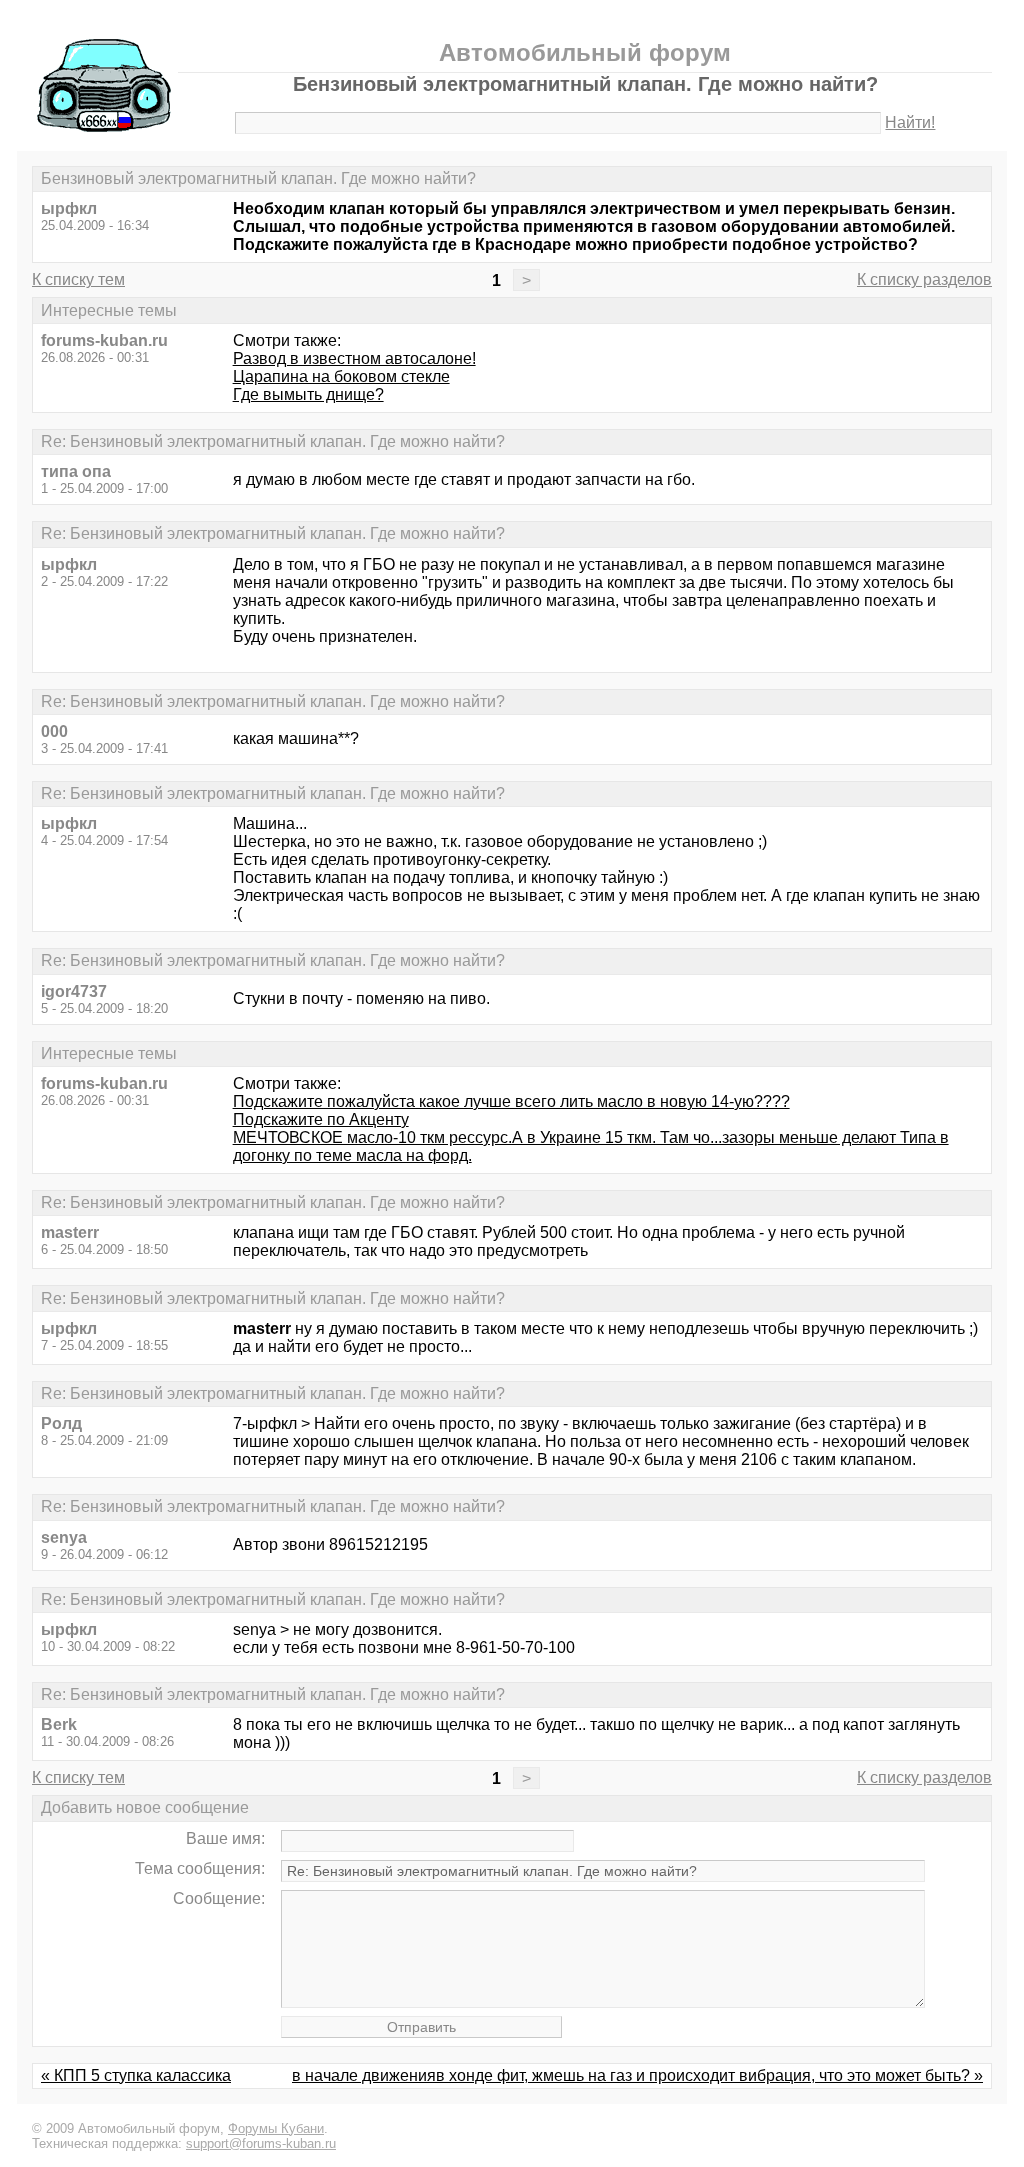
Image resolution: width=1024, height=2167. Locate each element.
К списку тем (78, 279)
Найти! (910, 122)
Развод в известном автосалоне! (354, 358)
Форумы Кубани (276, 2128)
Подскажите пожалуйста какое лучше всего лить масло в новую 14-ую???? (511, 1101)
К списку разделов (924, 279)
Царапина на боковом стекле (341, 376)
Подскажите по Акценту (321, 1119)
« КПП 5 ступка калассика (136, 2075)
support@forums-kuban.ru (261, 2143)
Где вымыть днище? (308, 394)
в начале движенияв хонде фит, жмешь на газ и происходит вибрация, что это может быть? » (637, 2075)
